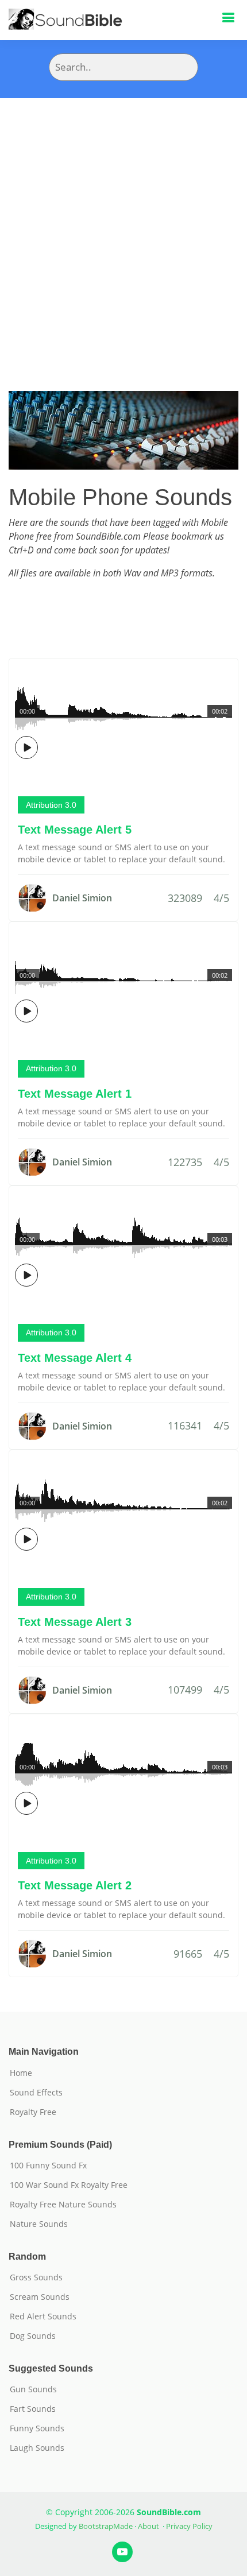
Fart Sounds (33, 2409)
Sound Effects (36, 2093)
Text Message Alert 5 (75, 830)
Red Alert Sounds (43, 2317)
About (148, 2526)
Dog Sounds (33, 2336)
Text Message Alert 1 (75, 1094)
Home (21, 2073)
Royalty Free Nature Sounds (63, 2205)
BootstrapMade (106, 2526)
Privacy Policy (189, 2526)
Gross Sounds (36, 2277)
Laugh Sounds (37, 2448)
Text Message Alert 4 (75, 1358)
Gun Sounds (33, 2389)
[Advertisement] (123, 227)
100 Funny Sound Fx (48, 2166)
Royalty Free (33, 2112)
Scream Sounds (40, 2297)
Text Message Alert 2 (75, 1885)
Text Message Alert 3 (75, 1622)
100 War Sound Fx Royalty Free (69, 2185)
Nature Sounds (39, 2224)
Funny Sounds (37, 2428)
